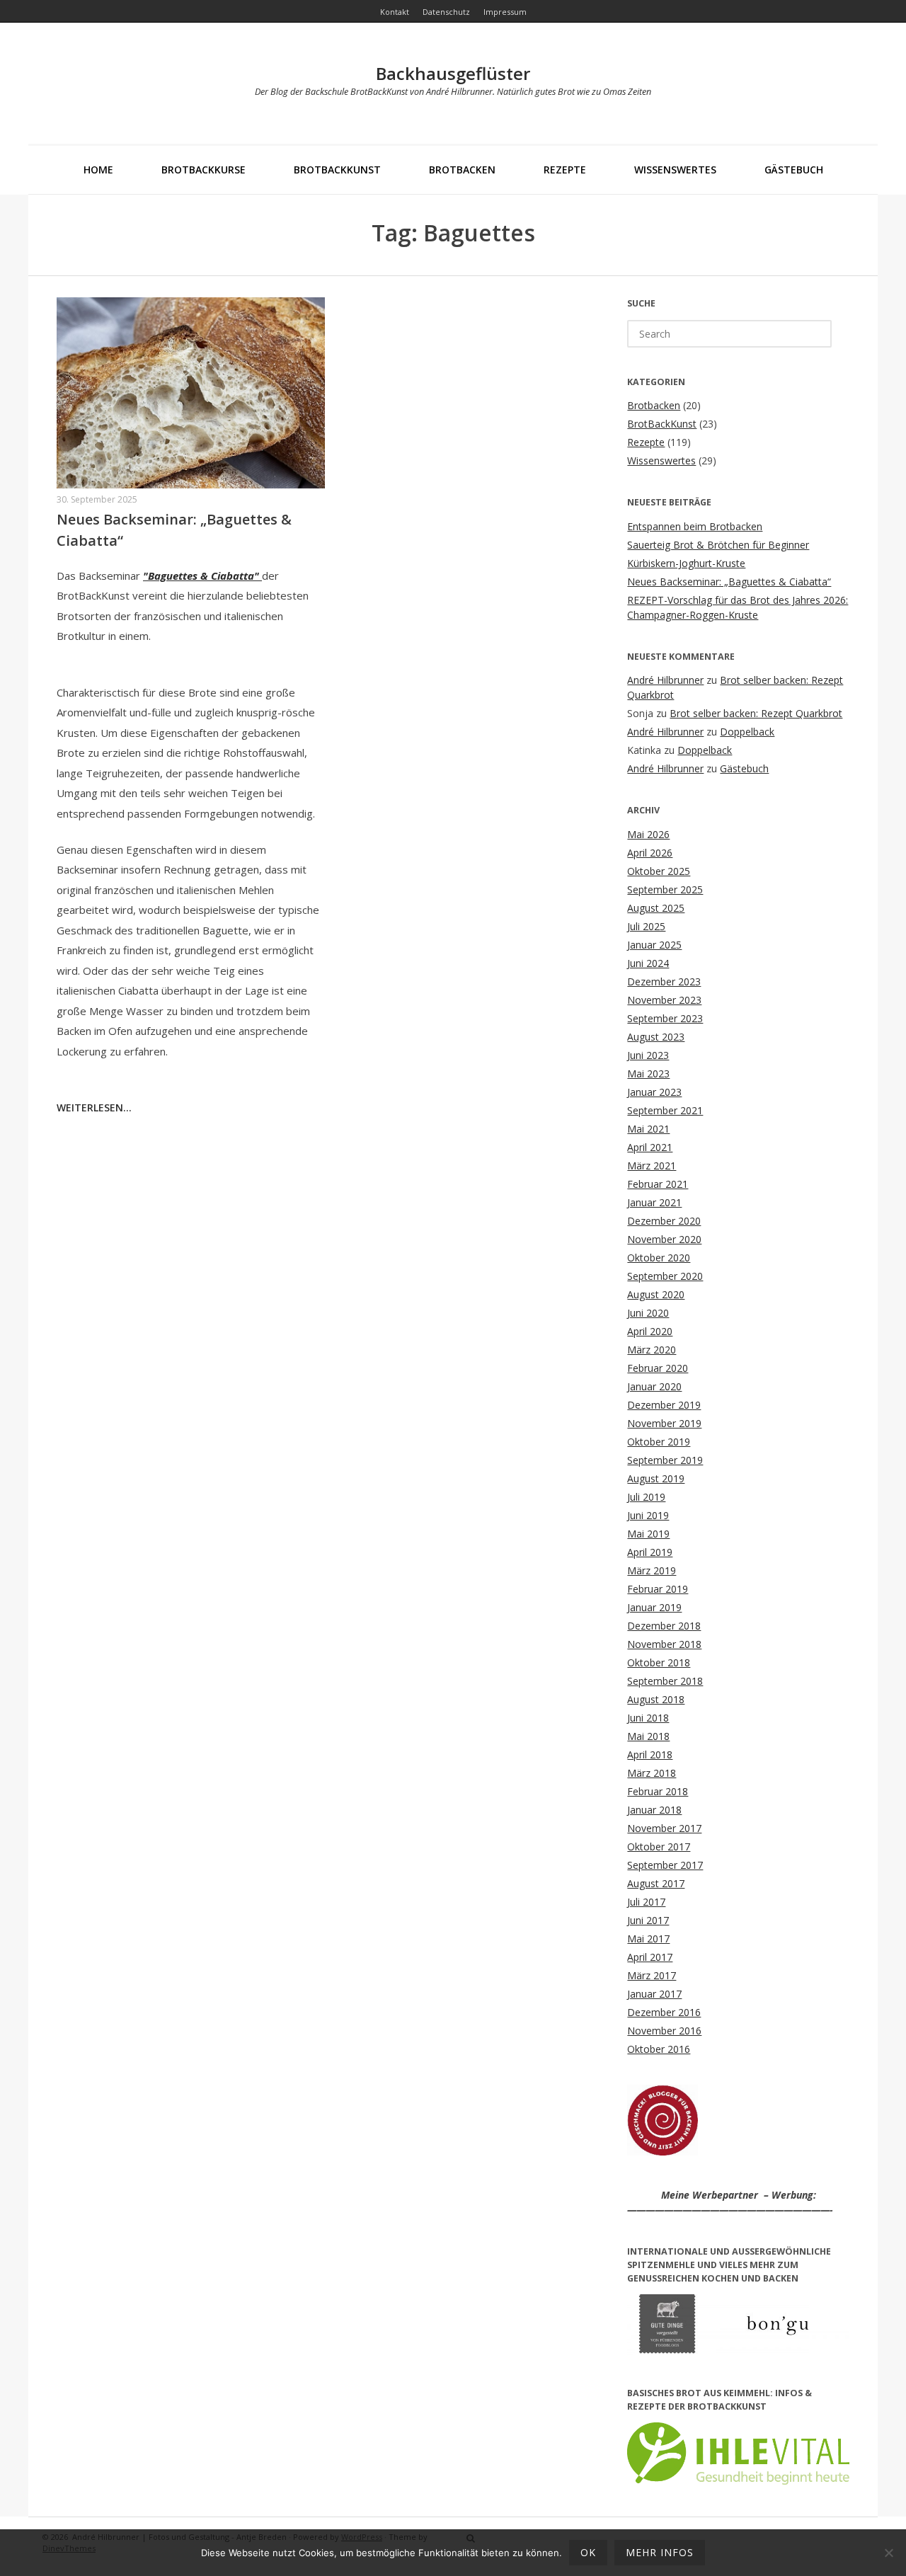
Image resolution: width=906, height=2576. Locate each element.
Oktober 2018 (659, 1662)
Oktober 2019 (659, 1442)
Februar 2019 (658, 1589)
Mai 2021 (648, 1129)
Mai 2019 (648, 1534)
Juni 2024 (648, 963)
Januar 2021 (654, 1202)
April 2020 (650, 1331)
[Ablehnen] (888, 2553)
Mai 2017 (648, 1939)
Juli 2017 (646, 1902)
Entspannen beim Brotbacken (695, 526)
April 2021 (650, 1147)
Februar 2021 (658, 1184)
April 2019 (650, 1552)
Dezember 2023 (664, 981)
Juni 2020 (648, 1313)
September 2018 (665, 1681)
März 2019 (652, 1570)
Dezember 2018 (664, 1626)
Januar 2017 (654, 1994)
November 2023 (664, 1000)
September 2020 (665, 1276)
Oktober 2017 (659, 1847)
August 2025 (656, 908)
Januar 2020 (654, 1386)
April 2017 (650, 1957)
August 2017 (656, 1883)
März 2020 (652, 1350)
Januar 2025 (654, 945)
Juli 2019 (646, 1497)
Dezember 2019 (664, 1405)
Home (98, 170)
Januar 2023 (654, 1092)
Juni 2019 (648, 1515)
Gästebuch (794, 170)
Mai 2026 (648, 834)
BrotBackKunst (337, 170)
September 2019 (665, 1460)
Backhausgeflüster (453, 73)
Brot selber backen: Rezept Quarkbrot (756, 713)
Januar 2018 (654, 1810)
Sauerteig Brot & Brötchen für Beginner (718, 545)
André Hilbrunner (665, 680)
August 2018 (656, 1699)
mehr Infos (660, 2552)
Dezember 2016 (664, 2012)
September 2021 (665, 1110)
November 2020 (664, 1239)
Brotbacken (462, 170)
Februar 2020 (658, 1368)
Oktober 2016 (659, 2049)
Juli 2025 (646, 926)
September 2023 (665, 1018)
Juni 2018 (648, 1718)
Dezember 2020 (664, 1221)
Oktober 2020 (659, 1258)
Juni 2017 (648, 1920)
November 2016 (664, 2031)
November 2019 (664, 1423)
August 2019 (656, 1478)
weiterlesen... (94, 1107)
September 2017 (665, 1865)
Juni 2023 (648, 1055)
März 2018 (652, 1773)
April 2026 (650, 853)
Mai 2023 (648, 1074)
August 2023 (656, 1037)
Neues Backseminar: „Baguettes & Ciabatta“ (729, 582)
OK (588, 2552)
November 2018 (664, 1644)
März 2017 (652, 1975)
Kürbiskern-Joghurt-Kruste (686, 563)
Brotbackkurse (203, 170)
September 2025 (665, 889)
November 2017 (664, 1828)
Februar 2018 (658, 1791)
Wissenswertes (675, 170)
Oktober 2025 (659, 871)
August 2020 (656, 1294)
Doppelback (747, 732)
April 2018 (650, 1754)
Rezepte (565, 170)
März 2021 (652, 1166)
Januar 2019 (654, 1607)
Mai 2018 (648, 1736)
